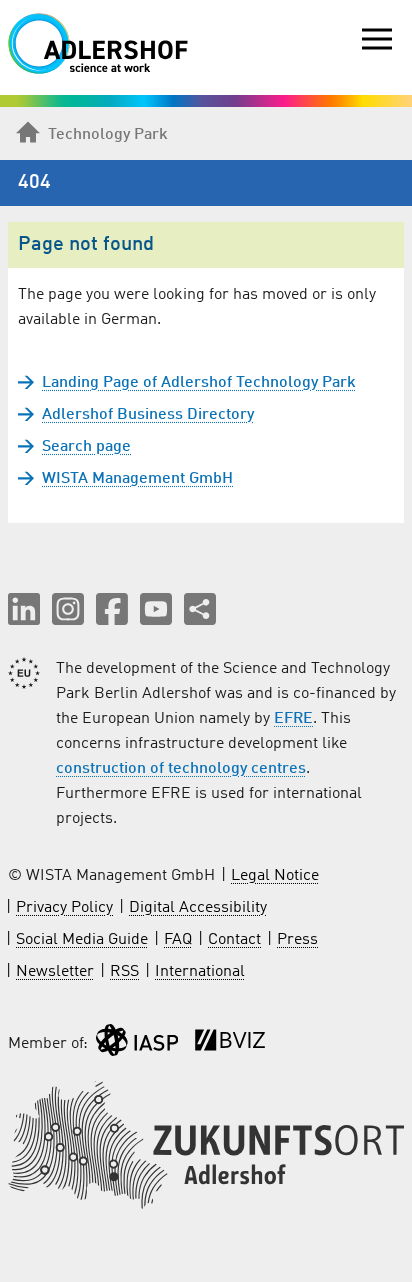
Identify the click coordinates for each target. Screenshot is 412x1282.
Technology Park (108, 135)
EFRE (293, 719)
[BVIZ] (230, 1044)
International (200, 972)
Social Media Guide (82, 940)
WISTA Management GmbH (137, 479)
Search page (86, 447)
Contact (234, 940)
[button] (24, 609)
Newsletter (55, 972)
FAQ (178, 940)
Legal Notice (275, 876)
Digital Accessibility (198, 908)
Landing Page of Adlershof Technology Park (199, 383)
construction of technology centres (181, 769)
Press (297, 940)
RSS (124, 972)
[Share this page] (200, 609)
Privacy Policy (64, 908)
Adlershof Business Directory (148, 415)
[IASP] (137, 1044)
